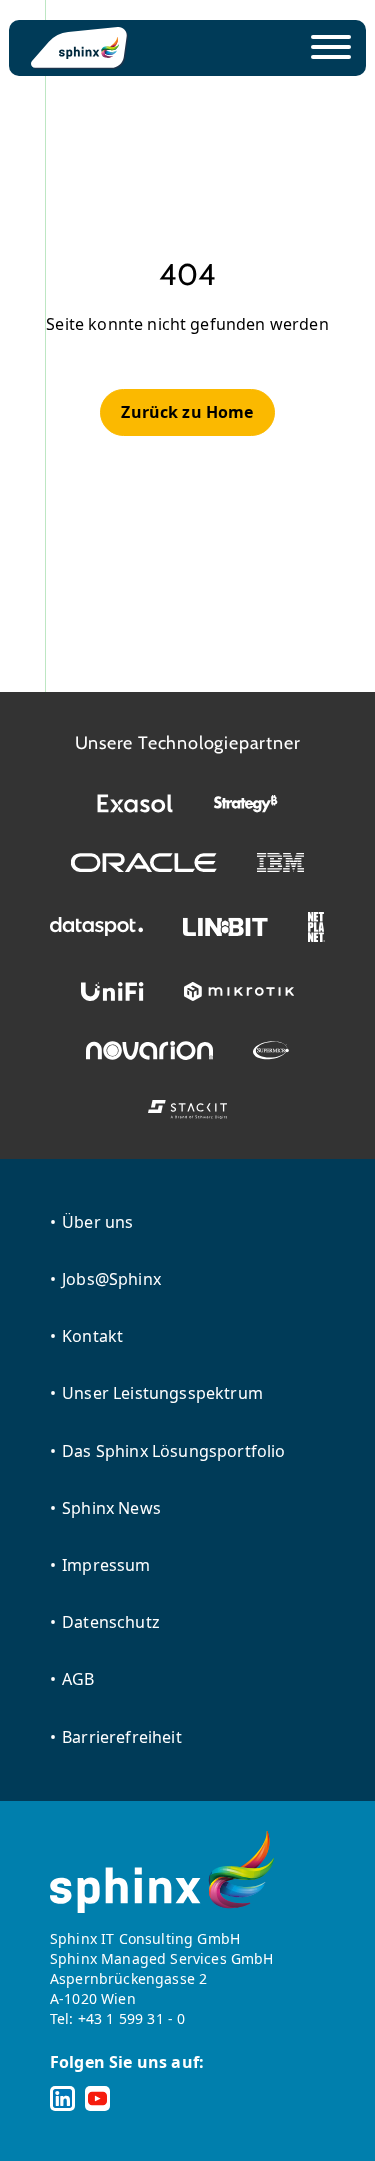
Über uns (97, 1222)
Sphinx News (111, 1508)
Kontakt (92, 1336)
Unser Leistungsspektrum (162, 1393)
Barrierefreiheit (122, 1737)
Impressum (106, 1565)
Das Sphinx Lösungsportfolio (173, 1451)
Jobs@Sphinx (111, 1279)
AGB (78, 1679)
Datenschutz (111, 1622)
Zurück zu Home (187, 412)
